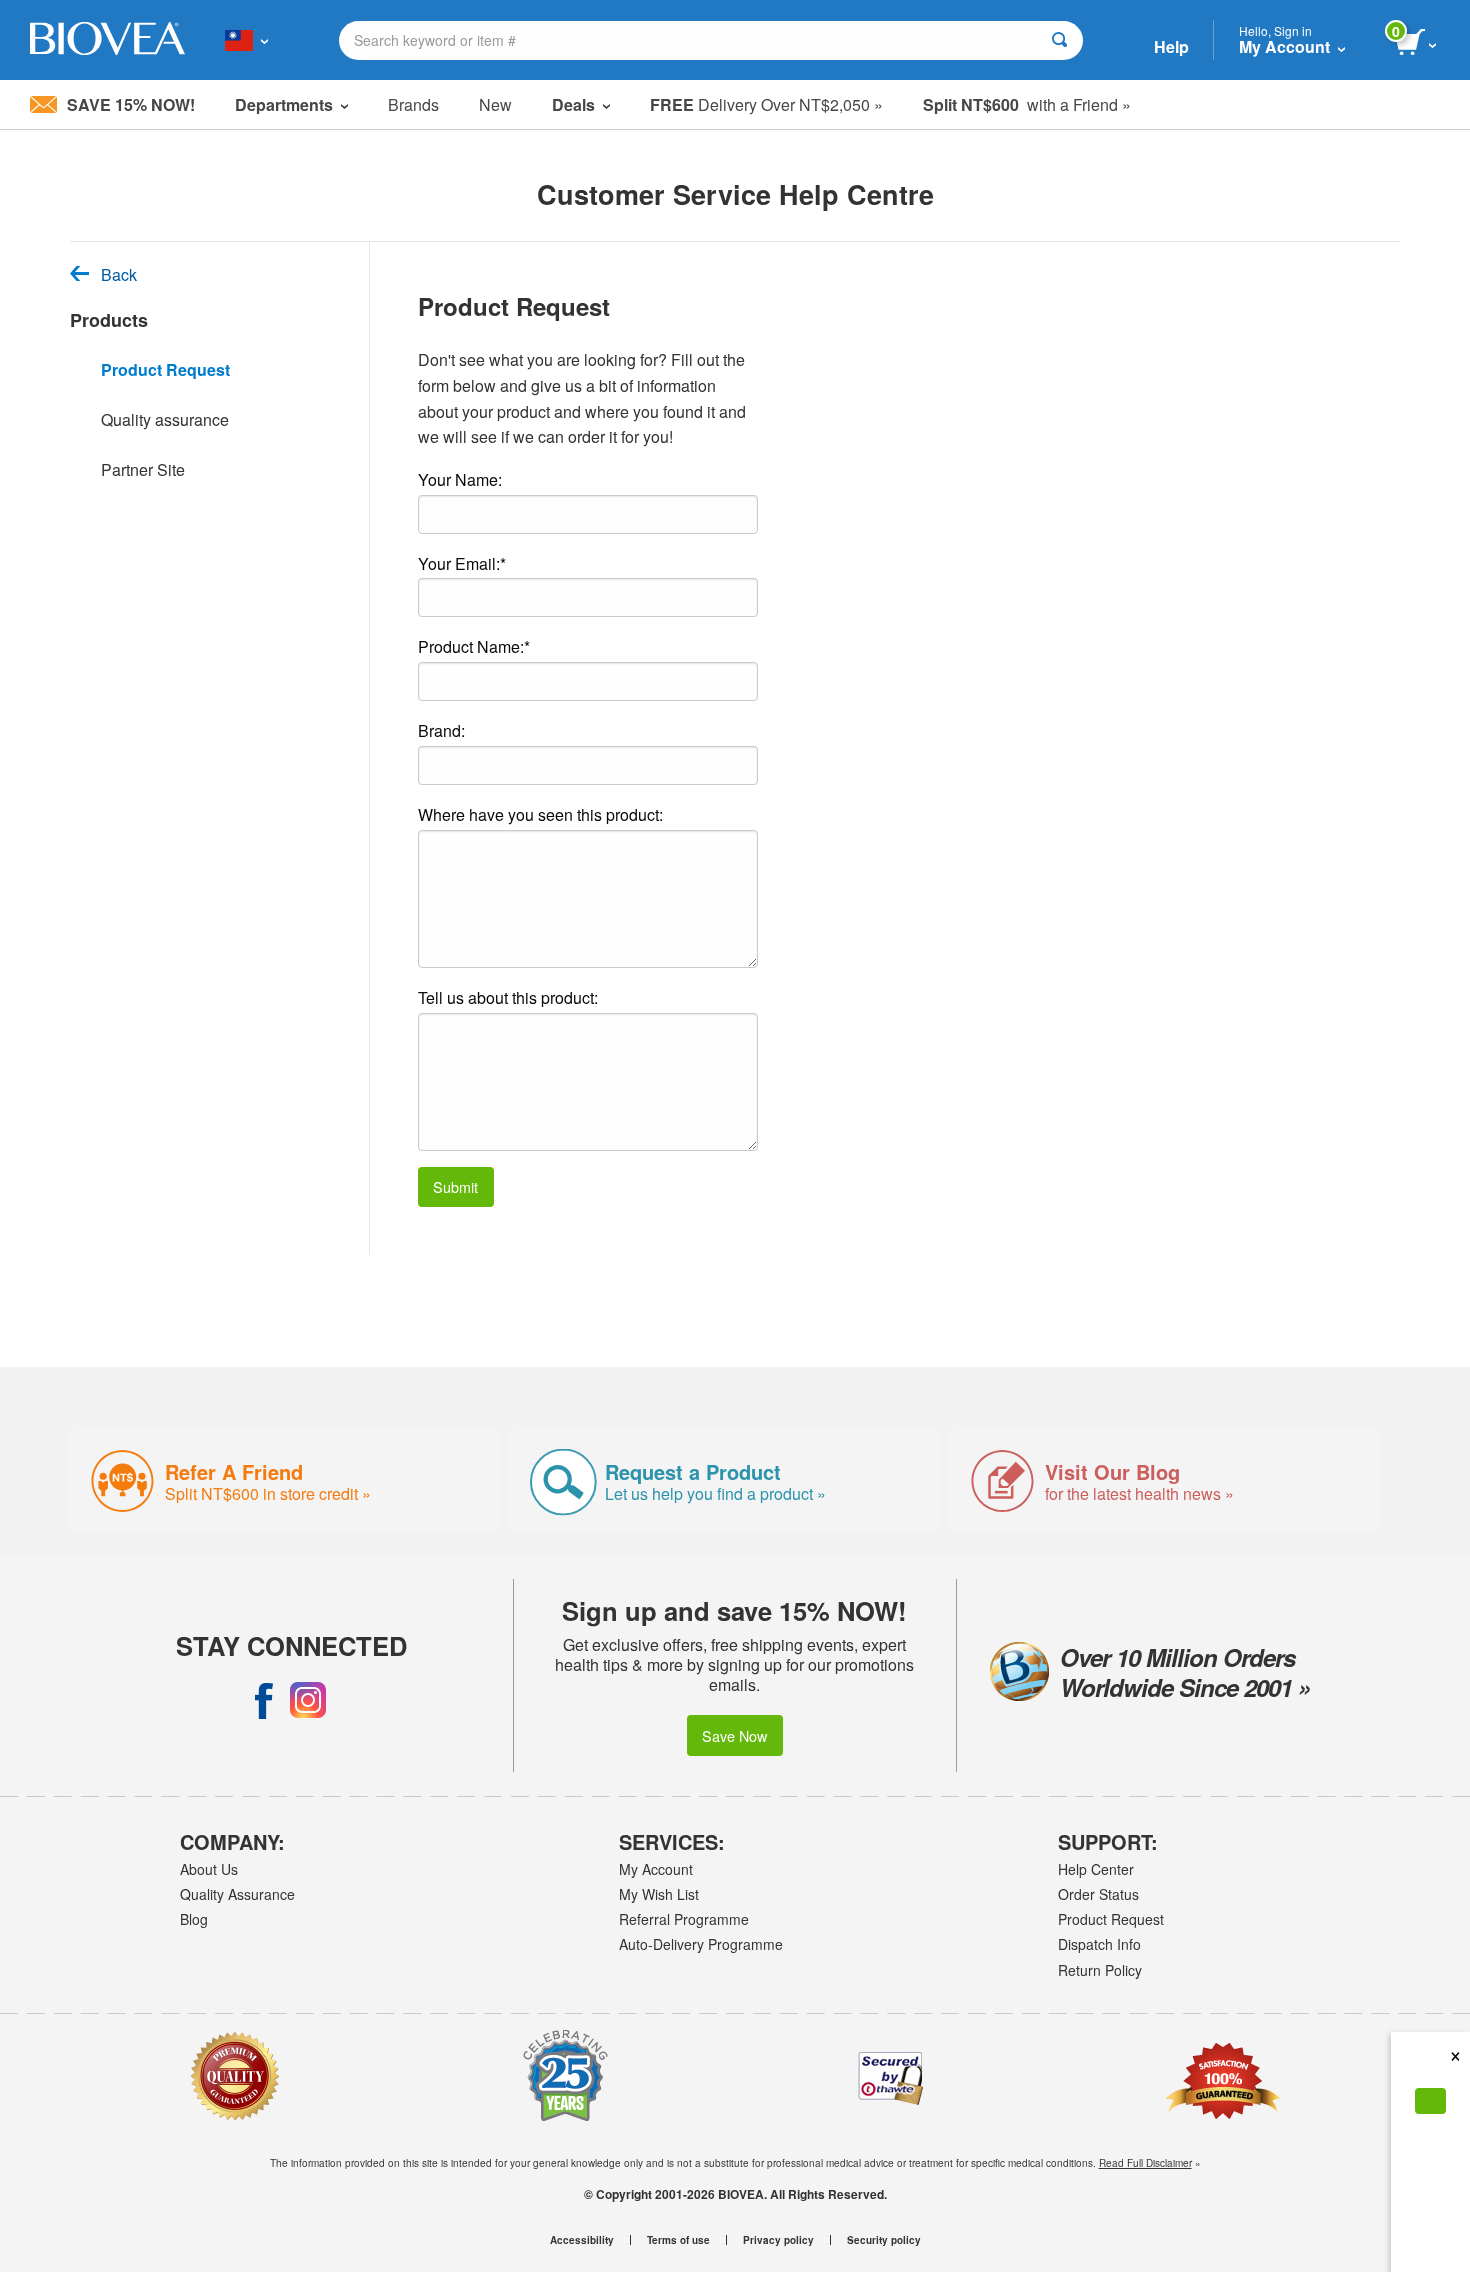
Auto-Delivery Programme (701, 1944)
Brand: (441, 730)
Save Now (734, 1735)
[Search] (1059, 40)
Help (1171, 46)
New (495, 104)
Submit (455, 1186)
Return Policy (1100, 1970)
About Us (209, 1869)
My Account (656, 1869)
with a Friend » (1027, 104)
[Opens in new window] (264, 1700)
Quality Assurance (237, 1894)
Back (119, 275)
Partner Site (143, 469)
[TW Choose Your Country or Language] (246, 40)
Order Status (1098, 1894)
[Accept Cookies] (1430, 2101)
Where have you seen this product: (540, 814)
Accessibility (582, 2240)
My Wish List (659, 1894)
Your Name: (460, 479)
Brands (413, 104)
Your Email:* (462, 563)
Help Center (1096, 1869)
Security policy (884, 2240)
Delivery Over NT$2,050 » (766, 104)
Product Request (165, 369)
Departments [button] (284, 104)
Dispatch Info (1099, 1944)
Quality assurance (165, 419)
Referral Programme (684, 1919)
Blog (194, 1919)
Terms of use (678, 2240)
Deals (573, 104)
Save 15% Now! (131, 104)
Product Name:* (474, 646)
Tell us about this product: (508, 997)
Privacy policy (778, 2240)
